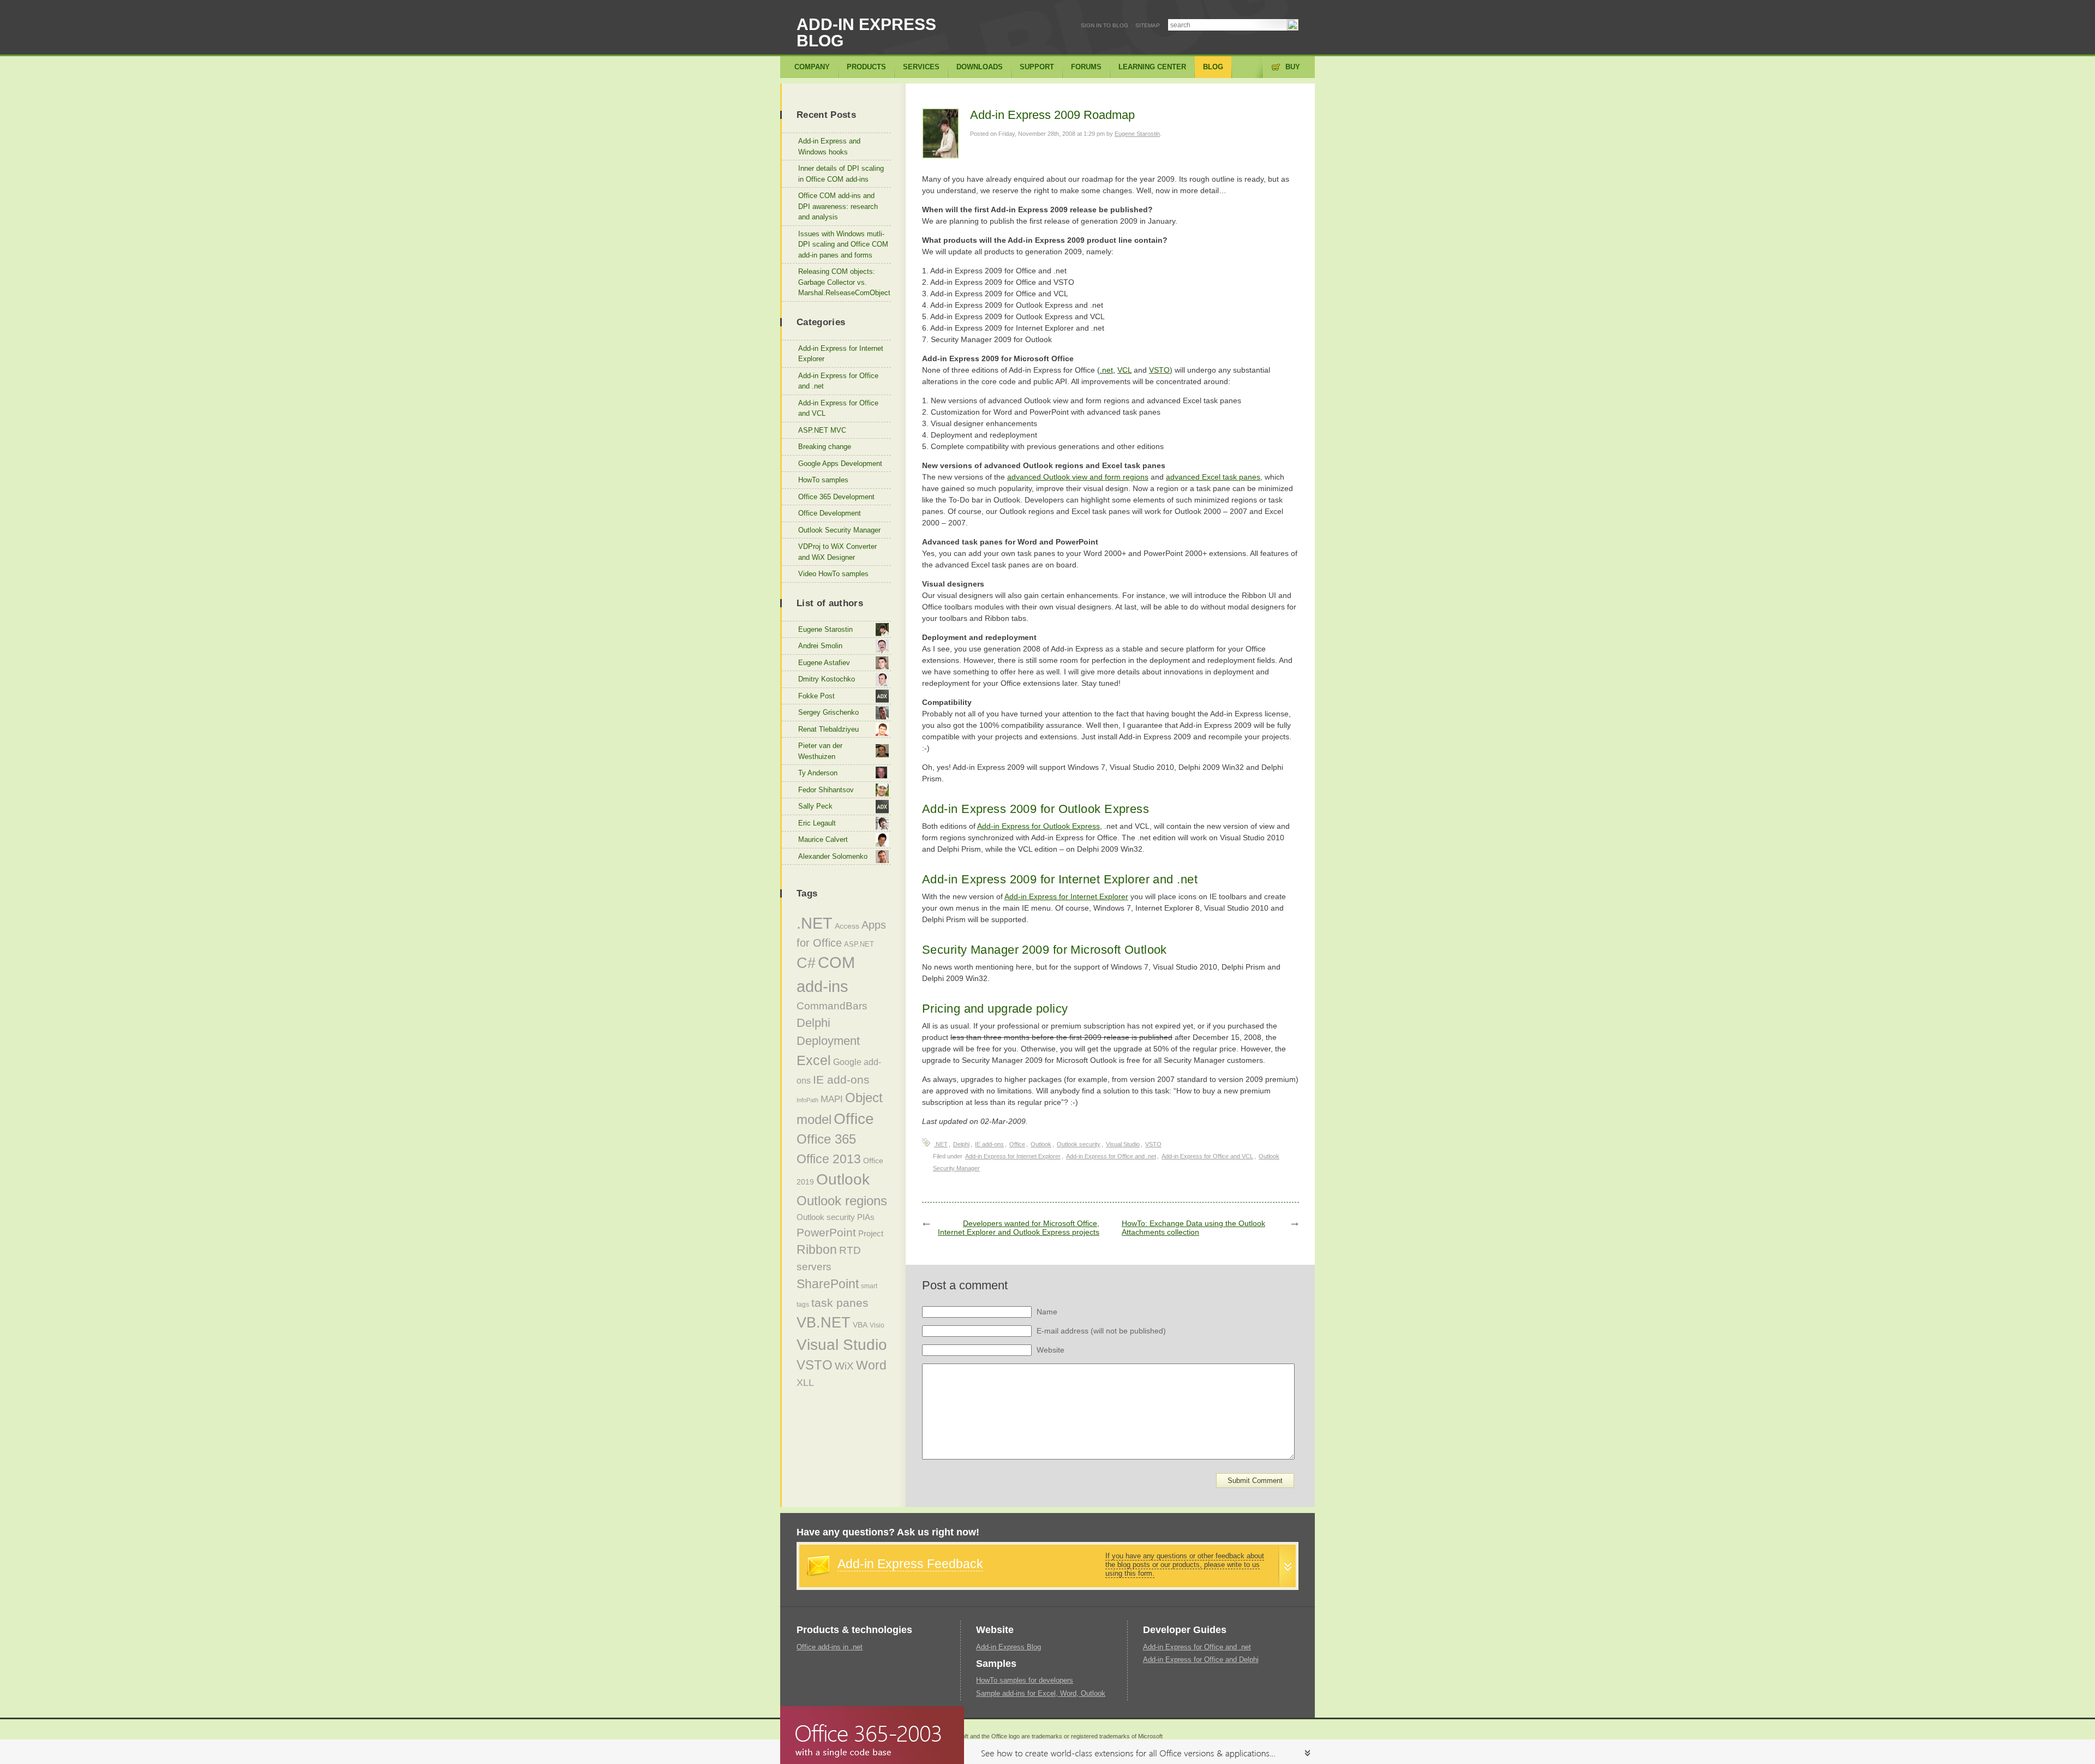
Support (1037, 67)
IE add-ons (989, 1144)
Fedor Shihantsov (826, 790)
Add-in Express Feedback (910, 1564)
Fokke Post (816, 696)
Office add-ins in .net (830, 1647)
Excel (814, 1060)
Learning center (1152, 67)
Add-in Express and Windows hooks (829, 146)
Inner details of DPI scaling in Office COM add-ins (841, 174)
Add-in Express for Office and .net (1111, 1156)
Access (847, 926)
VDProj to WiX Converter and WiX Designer (837, 552)
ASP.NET (859, 944)
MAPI (832, 1099)
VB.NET (824, 1323)
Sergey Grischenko (828, 712)
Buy (1293, 67)
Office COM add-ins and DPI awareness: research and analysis (838, 206)
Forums (1086, 67)
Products (866, 67)
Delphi (961, 1144)
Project (871, 1234)
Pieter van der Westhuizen (820, 751)
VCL (1124, 370)
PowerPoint (826, 1232)
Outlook (1041, 1144)
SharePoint (828, 1284)
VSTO (1159, 370)
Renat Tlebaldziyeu (828, 729)
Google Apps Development (840, 464)
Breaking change (825, 447)
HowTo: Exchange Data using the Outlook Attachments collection (1193, 1228)
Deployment (828, 1041)
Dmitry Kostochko (827, 679)
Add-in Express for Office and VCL (1207, 1156)
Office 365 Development (836, 497)
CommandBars (832, 1006)
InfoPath (807, 1100)
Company (812, 67)
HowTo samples (823, 480)
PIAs (866, 1217)
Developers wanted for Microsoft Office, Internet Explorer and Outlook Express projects (1019, 1228)
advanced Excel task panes (1213, 477)
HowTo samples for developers (1025, 1680)
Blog (1213, 67)
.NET (941, 1144)
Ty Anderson (818, 773)
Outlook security (1079, 1144)
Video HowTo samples (833, 574)
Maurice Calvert (823, 839)
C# (806, 963)
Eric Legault (817, 823)
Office (1017, 1144)
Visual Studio (1123, 1144)
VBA (860, 1325)
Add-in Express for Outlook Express (1038, 826)
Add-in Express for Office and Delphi (1201, 1660)
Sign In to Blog (1105, 25)
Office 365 (826, 1139)
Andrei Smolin (820, 646)
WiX (844, 1366)
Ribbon (817, 1250)
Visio (877, 1325)
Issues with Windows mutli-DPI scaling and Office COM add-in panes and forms (843, 244)
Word (871, 1365)
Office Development (830, 513)
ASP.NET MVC (822, 430)
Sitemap (1148, 25)
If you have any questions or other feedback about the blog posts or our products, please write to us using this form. (1185, 1565)
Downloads (980, 67)
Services (921, 67)
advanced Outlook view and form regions (1078, 477)
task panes (840, 1303)
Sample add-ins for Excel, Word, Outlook (1041, 1693)
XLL (805, 1383)
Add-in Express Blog (866, 32)
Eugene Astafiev (824, 663)
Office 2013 (829, 1159)
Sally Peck (815, 806)
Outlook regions (842, 1201)
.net (1106, 370)
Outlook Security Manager (839, 530)
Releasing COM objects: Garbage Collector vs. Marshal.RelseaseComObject (844, 282)
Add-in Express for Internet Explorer (1066, 896)
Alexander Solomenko (833, 856)
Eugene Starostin (1137, 134)
